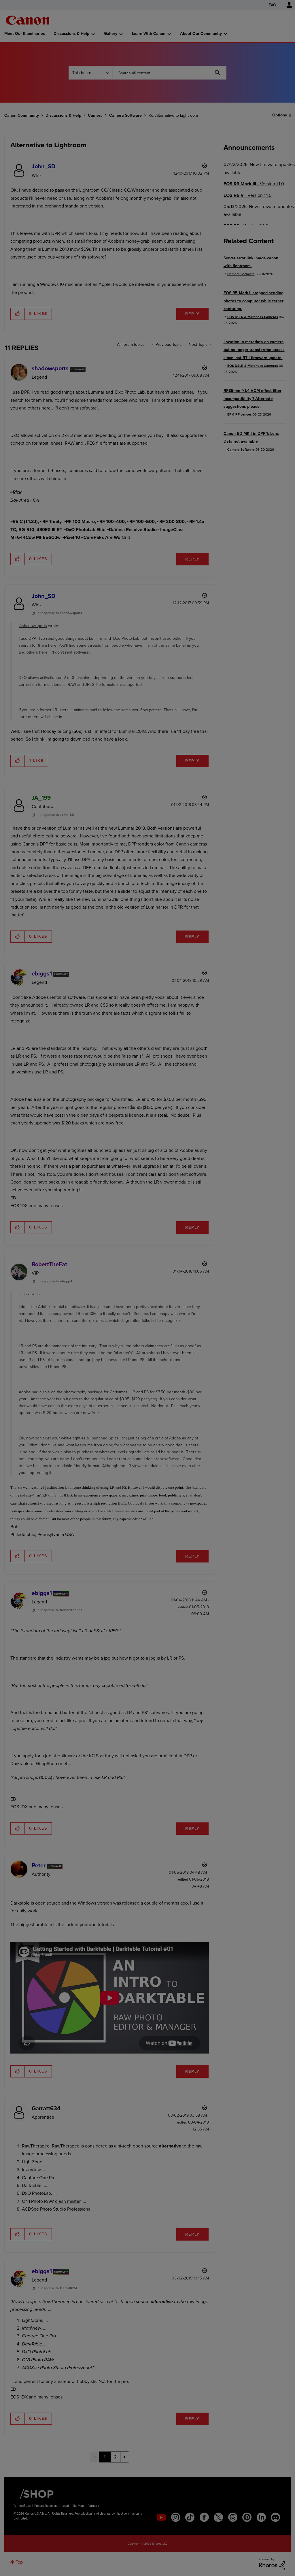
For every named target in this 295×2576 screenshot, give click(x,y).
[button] (228, 1241)
